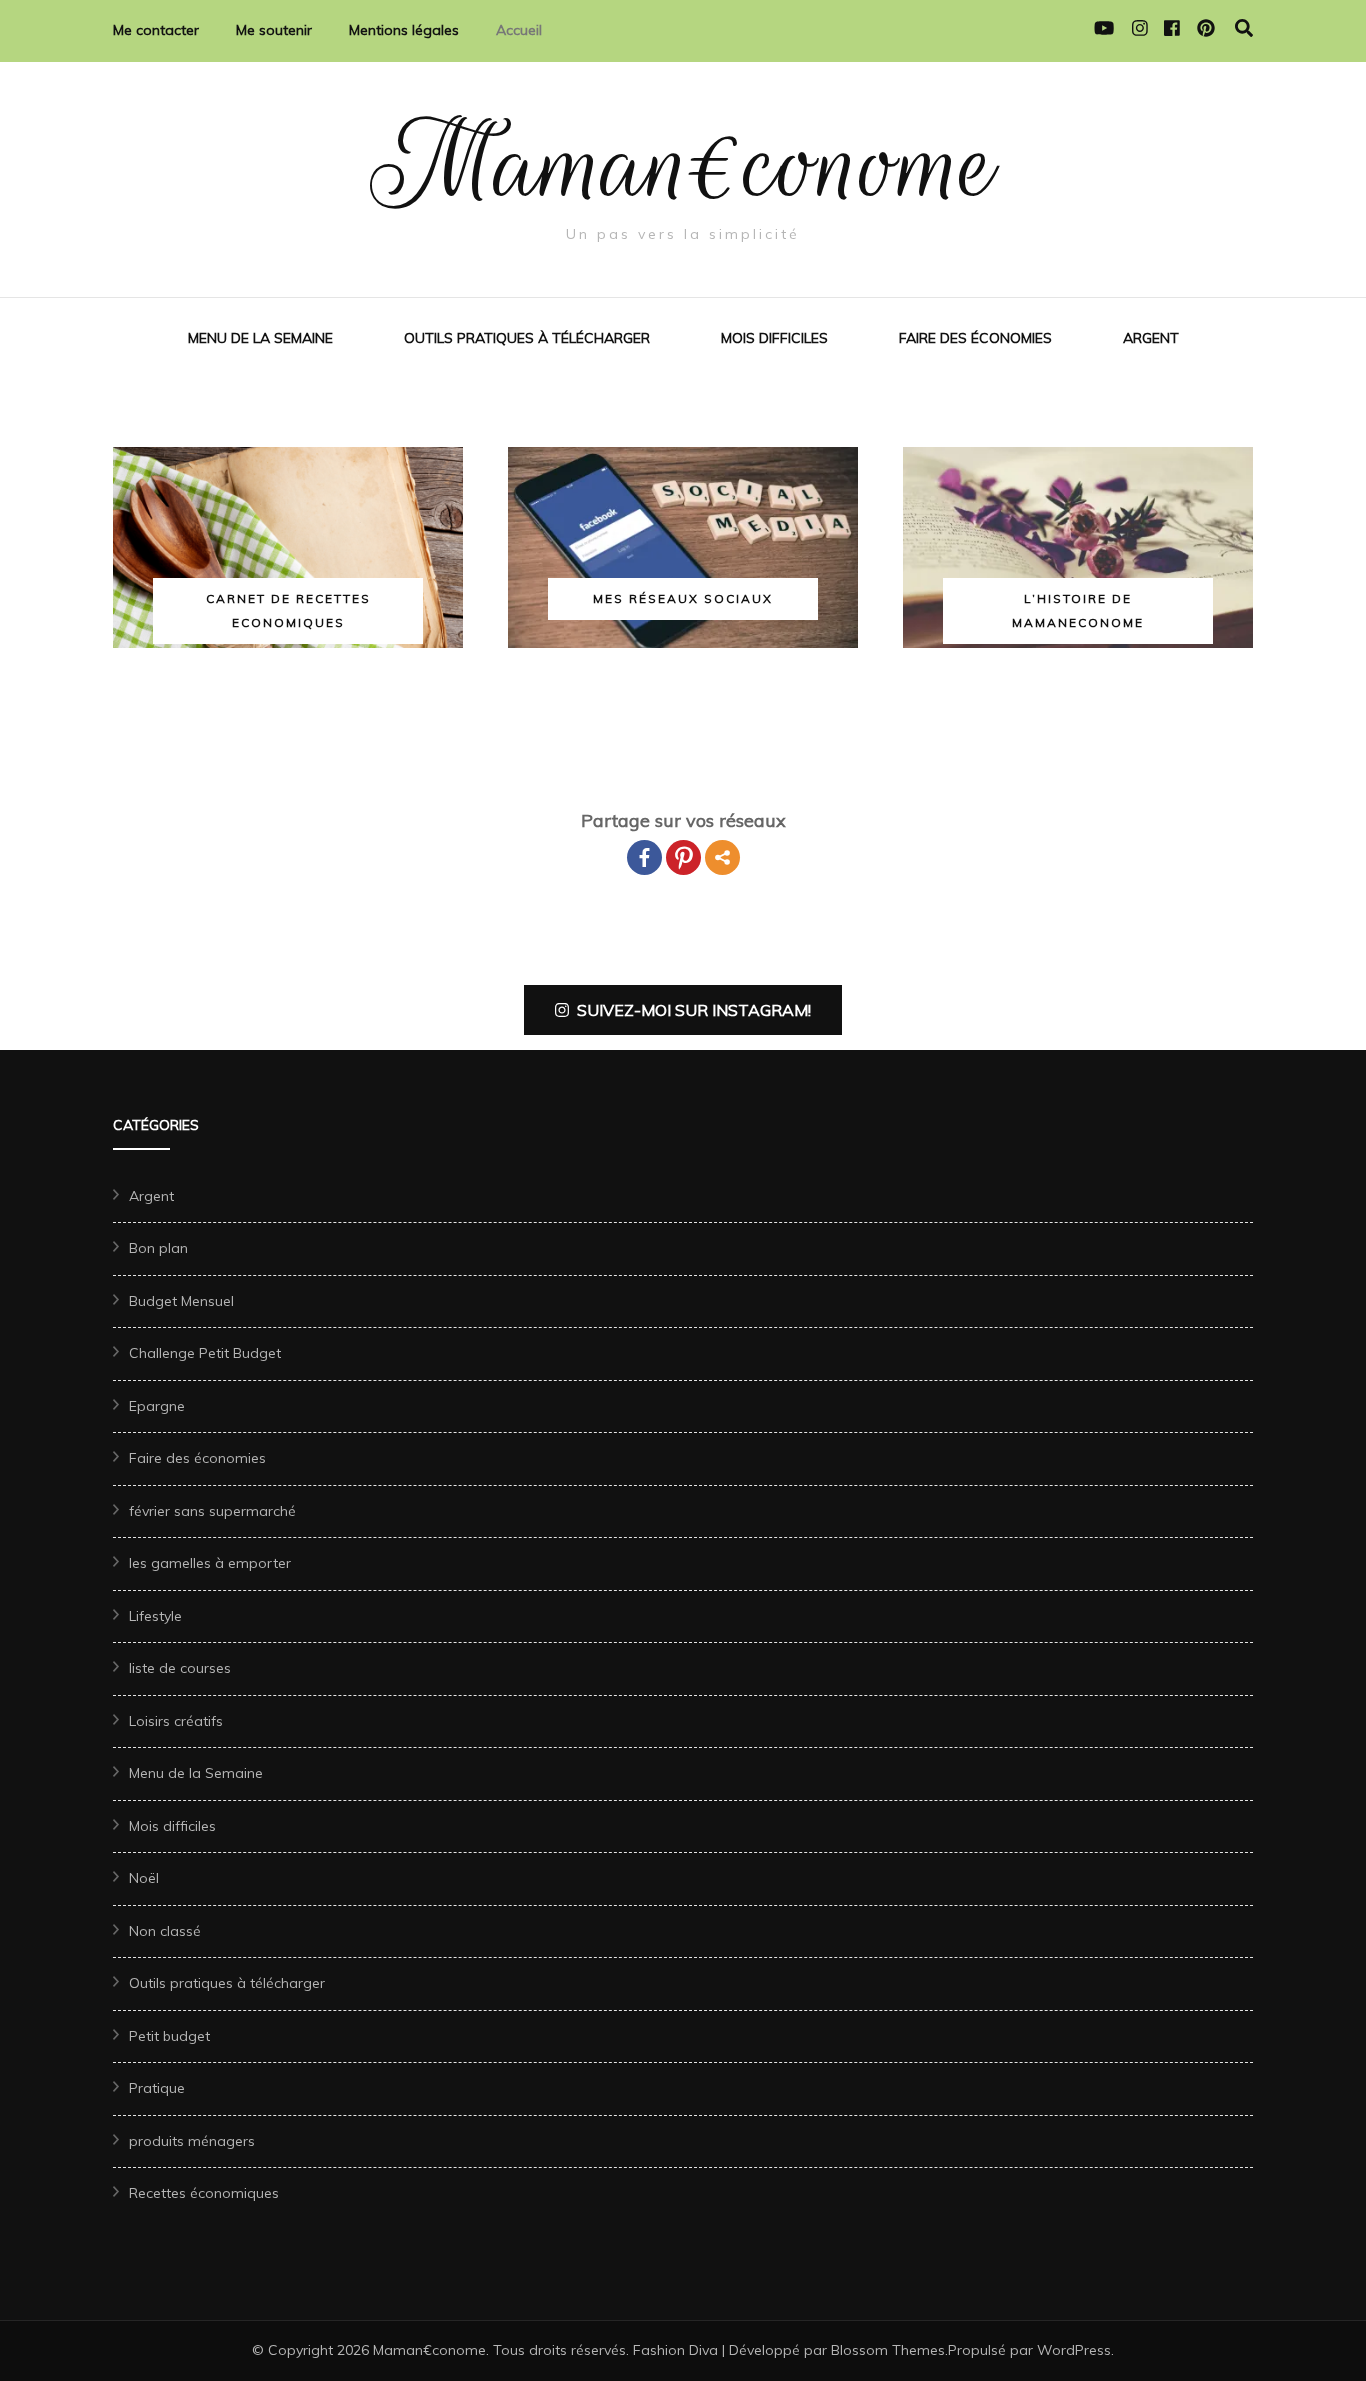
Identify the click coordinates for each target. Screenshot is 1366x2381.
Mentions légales (404, 30)
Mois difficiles (774, 338)
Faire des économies (975, 338)
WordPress (1074, 2350)
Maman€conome (683, 164)
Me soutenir (274, 30)
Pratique (157, 2088)
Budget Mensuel (181, 1301)
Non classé (165, 1931)
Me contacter (156, 30)
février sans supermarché (212, 1511)
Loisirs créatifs (176, 1721)
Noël (144, 1878)
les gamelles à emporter (210, 1563)
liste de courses (180, 1668)
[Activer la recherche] (1244, 28)
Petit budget (169, 2036)
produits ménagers (192, 2141)
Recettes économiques (204, 2193)
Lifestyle (155, 1616)
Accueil (519, 30)
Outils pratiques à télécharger (527, 338)
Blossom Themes (888, 2350)
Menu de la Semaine (260, 338)
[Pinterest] (683, 857)
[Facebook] (644, 857)
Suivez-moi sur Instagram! (694, 1010)
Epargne (157, 1406)
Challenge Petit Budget (205, 1353)
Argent (1151, 338)
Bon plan (158, 1248)
